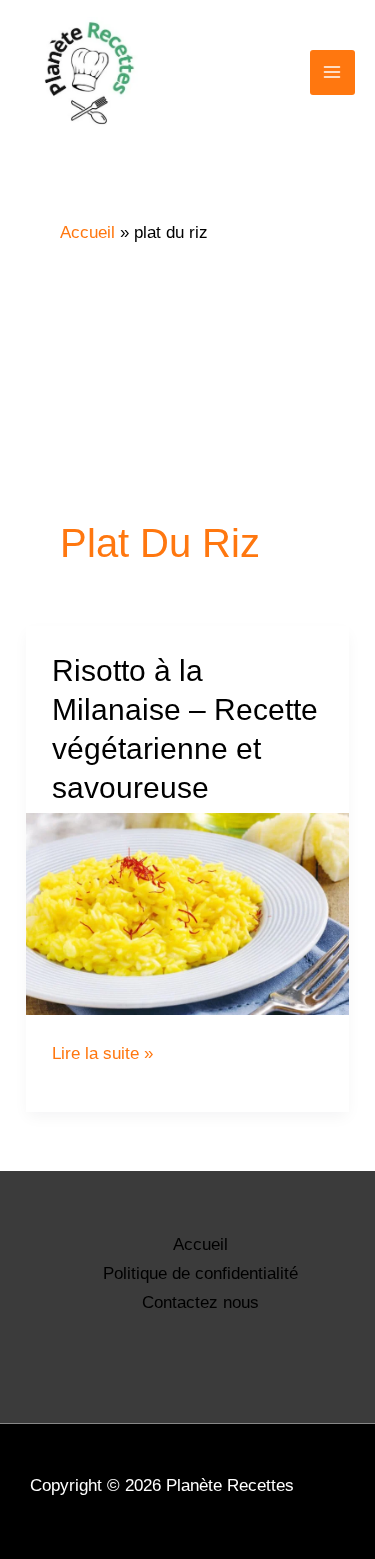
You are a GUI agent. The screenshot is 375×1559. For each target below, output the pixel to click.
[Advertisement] (187, 380)
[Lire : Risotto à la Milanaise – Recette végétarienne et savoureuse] (187, 914)
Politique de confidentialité (200, 1273)
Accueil (200, 1244)
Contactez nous (200, 1302)
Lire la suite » (102, 1053)
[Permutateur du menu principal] (333, 73)
